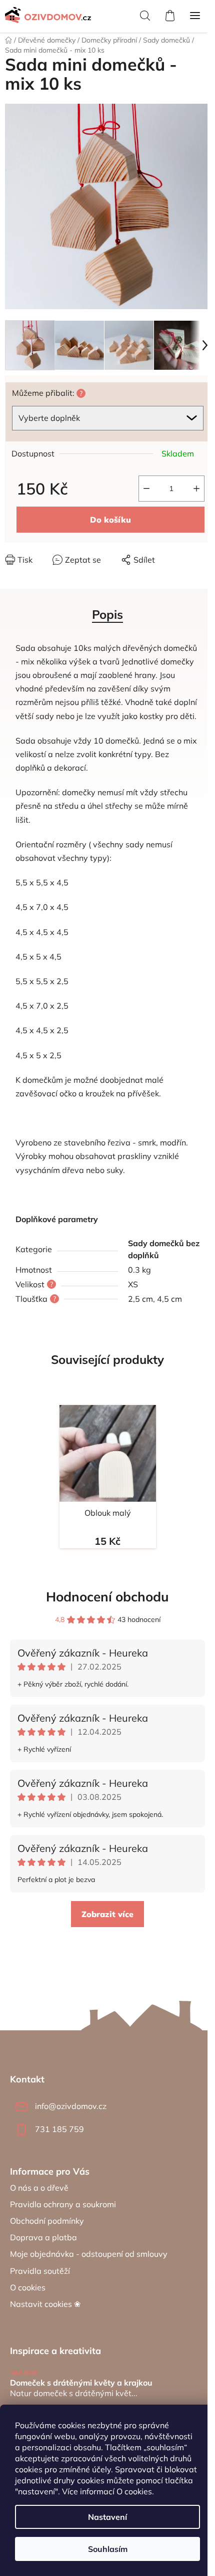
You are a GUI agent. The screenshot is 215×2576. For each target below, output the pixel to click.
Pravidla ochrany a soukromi (63, 2204)
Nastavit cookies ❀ (45, 2304)
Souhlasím (108, 2549)
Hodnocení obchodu (107, 1597)
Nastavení (107, 2517)
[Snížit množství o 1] (146, 489)
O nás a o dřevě (39, 2188)
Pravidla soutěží (40, 2271)
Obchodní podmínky (47, 2221)
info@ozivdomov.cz (71, 2106)
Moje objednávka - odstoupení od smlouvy (89, 2254)
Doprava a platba (43, 2237)
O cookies (134, 2491)
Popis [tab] (107, 614)
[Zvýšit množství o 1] (196, 489)
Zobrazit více (107, 1914)
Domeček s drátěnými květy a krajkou (81, 2383)
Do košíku (110, 520)
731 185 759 (59, 2129)
